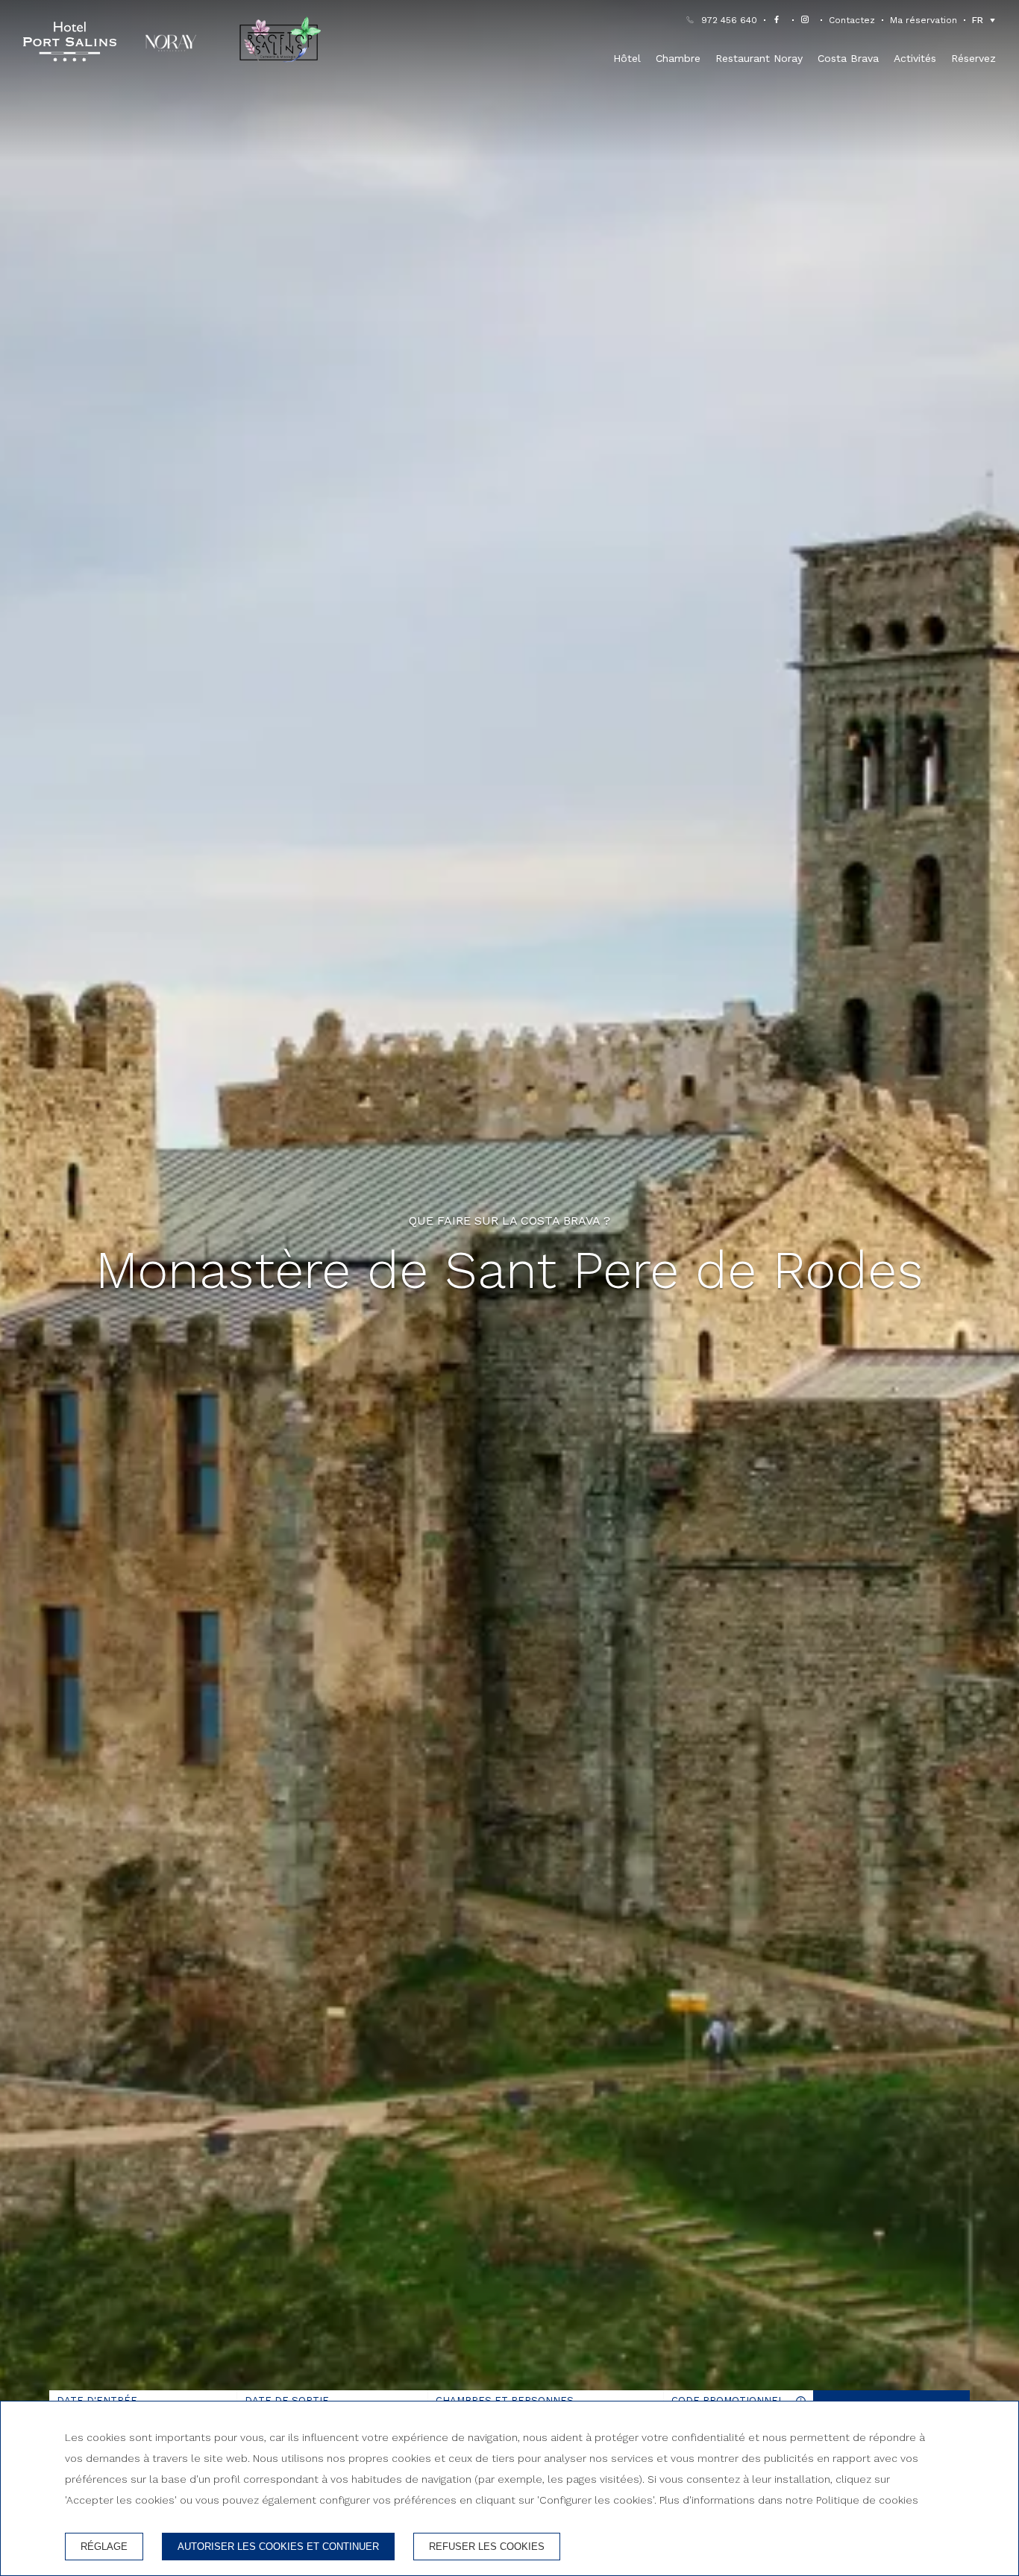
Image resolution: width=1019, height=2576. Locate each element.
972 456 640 (729, 20)
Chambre (678, 58)
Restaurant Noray (759, 58)
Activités (915, 58)
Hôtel (627, 58)
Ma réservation (924, 20)
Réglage (104, 2547)
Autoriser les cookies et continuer (278, 2547)
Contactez (852, 20)
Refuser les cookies (487, 2547)
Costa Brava (848, 58)
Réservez (973, 58)
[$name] (779, 20)
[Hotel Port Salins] (70, 42)
